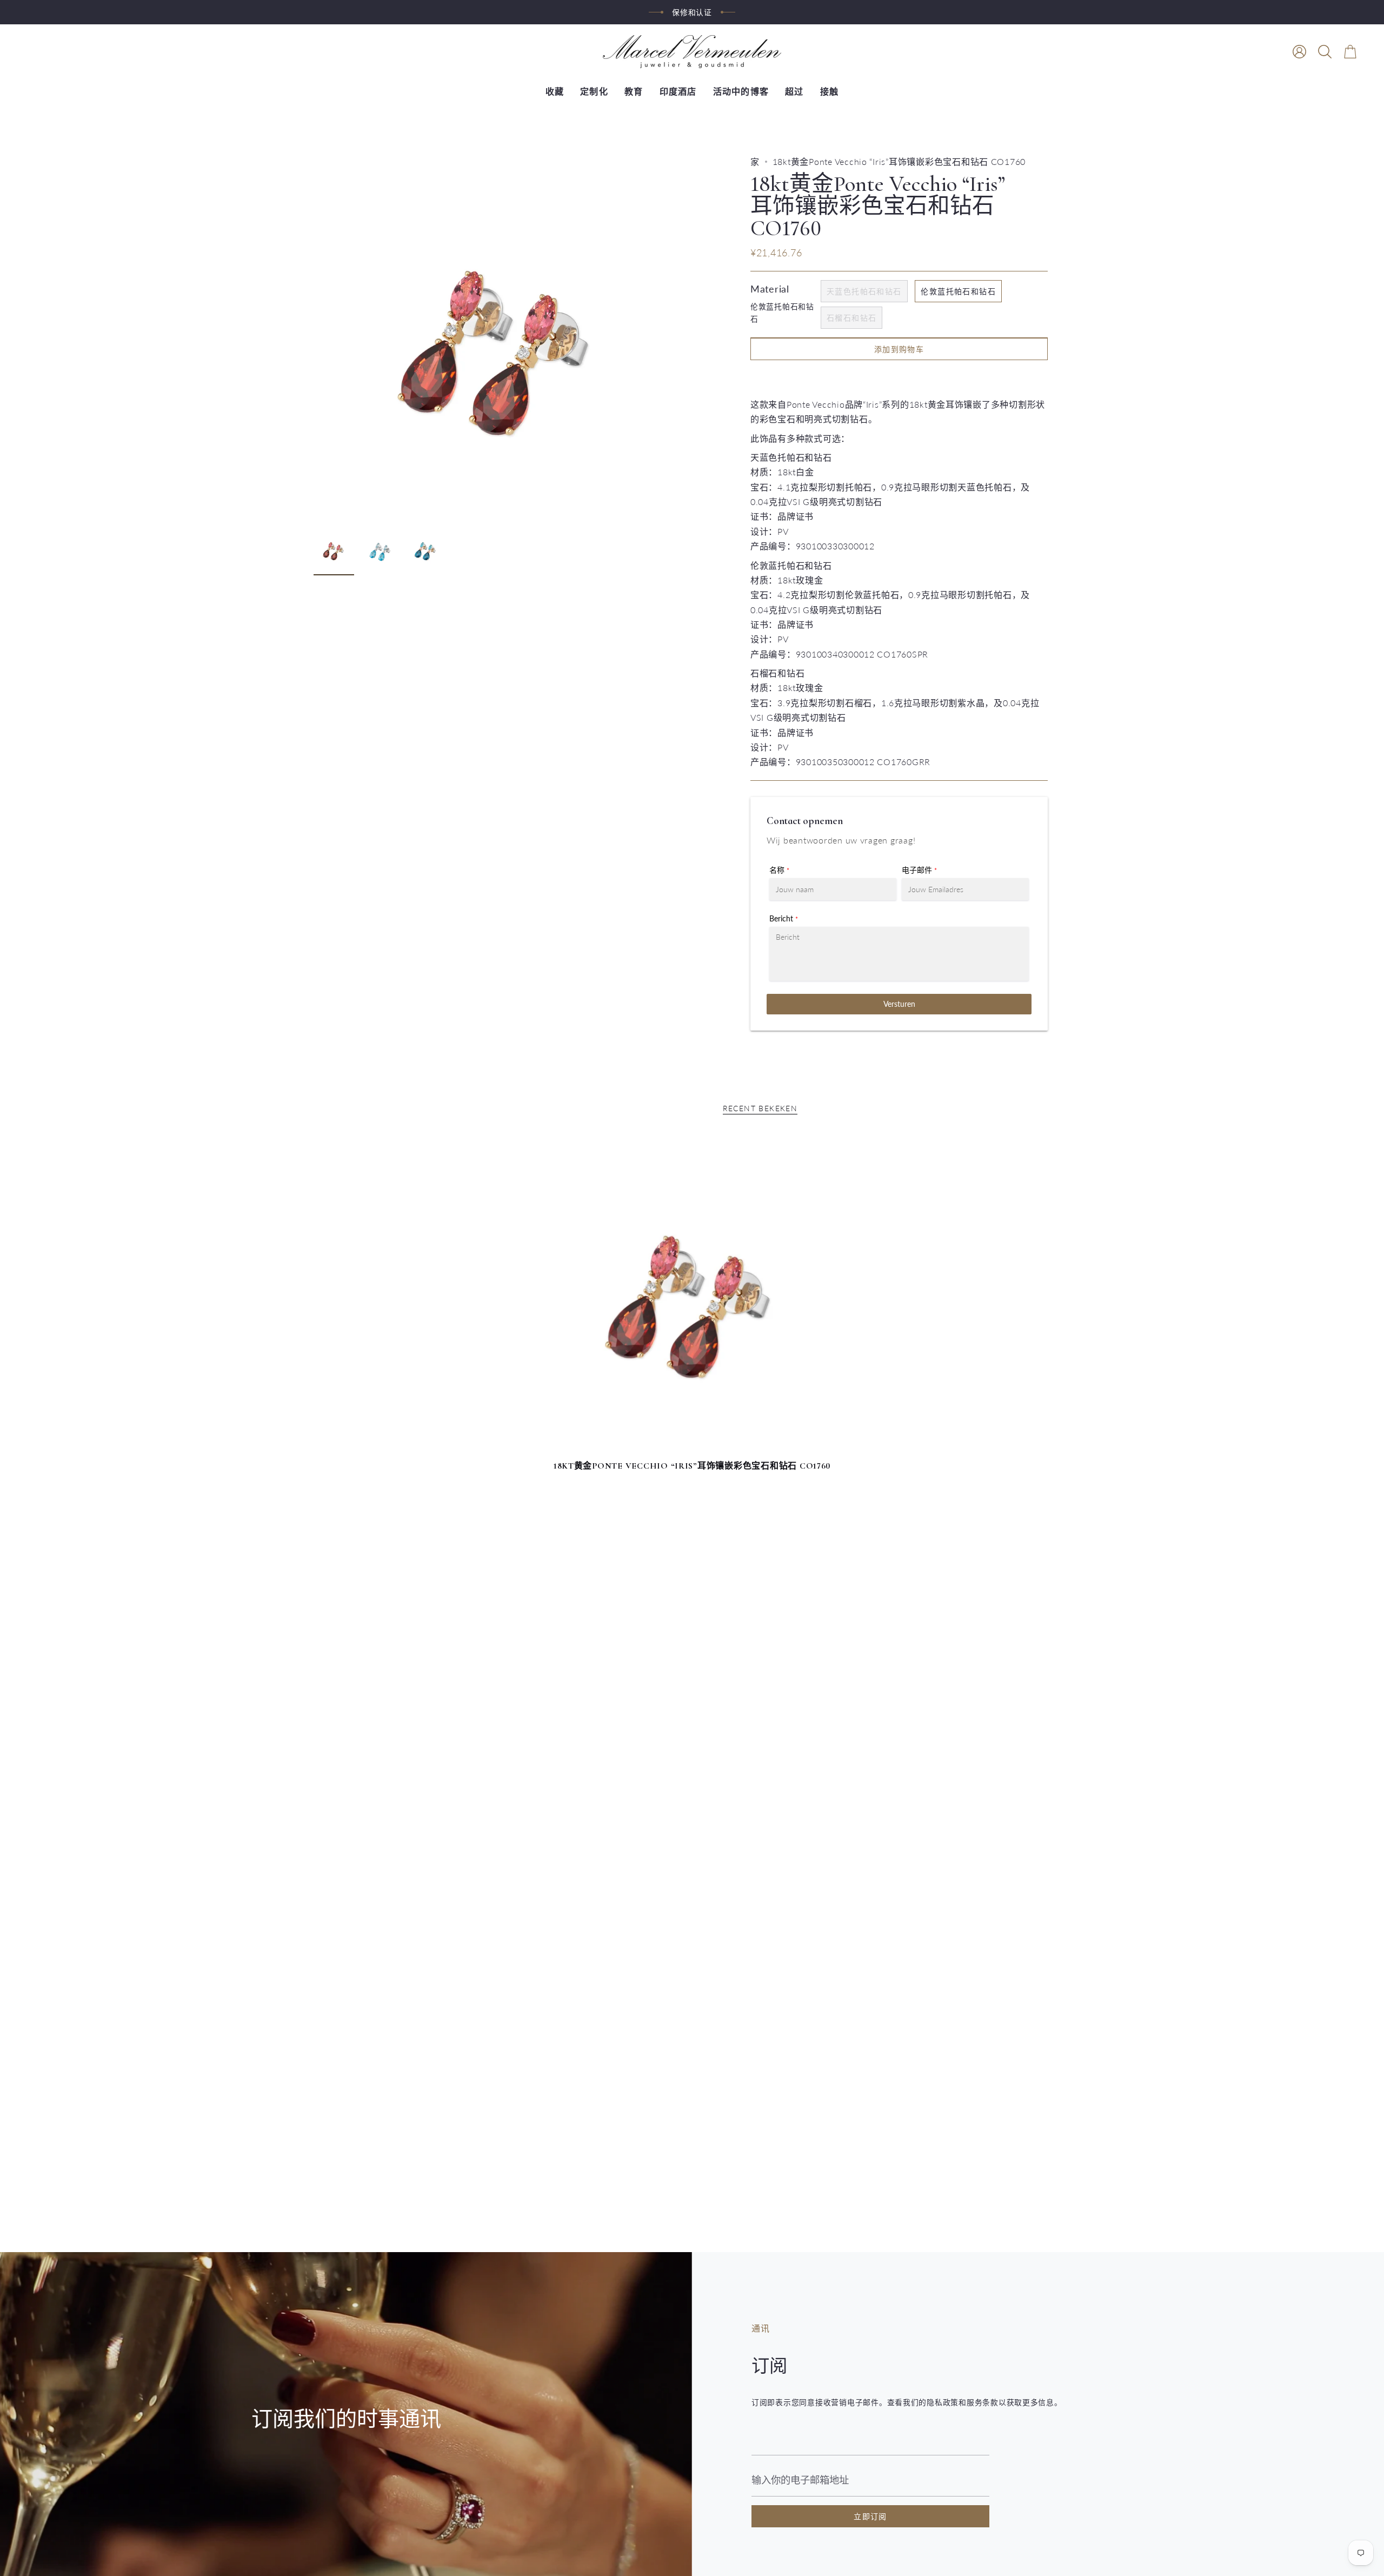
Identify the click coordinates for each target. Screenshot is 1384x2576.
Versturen (899, 1004)
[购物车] (1350, 52)
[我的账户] (1299, 52)
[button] (1325, 52)
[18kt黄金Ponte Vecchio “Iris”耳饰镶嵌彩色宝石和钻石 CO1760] (692, 1295)
